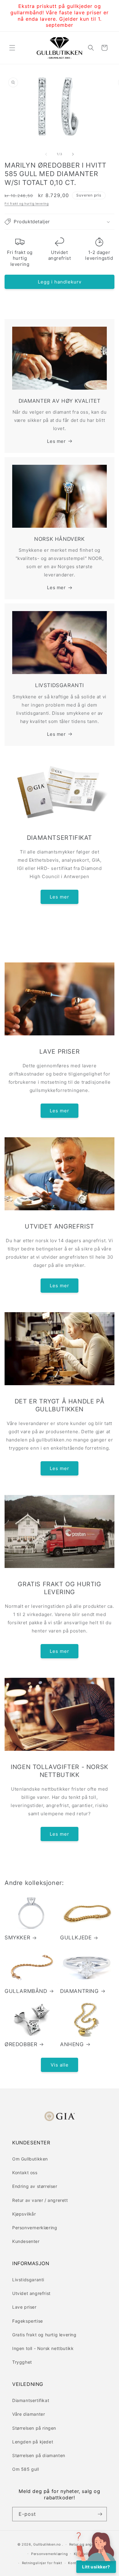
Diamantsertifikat (31, 2400)
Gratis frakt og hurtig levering (44, 2335)
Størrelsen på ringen (34, 2428)
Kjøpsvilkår (24, 2214)
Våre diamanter (29, 2414)
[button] (12, 48)
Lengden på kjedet (33, 2442)
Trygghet (22, 2362)
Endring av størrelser (35, 2186)
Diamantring (79, 1991)
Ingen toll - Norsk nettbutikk (43, 2348)
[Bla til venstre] (46, 154)
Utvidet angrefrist (31, 2293)
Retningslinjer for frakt (42, 2563)
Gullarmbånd (26, 1991)
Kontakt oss (25, 2173)
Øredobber (21, 2044)
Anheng (72, 2044)
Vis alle (60, 2065)
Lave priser (24, 2307)
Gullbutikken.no (47, 2544)
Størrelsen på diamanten (39, 2455)
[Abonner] (100, 2514)
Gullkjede (76, 1938)
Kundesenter (26, 2241)
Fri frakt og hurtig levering (27, 203)
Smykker (17, 1938)
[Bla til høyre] (73, 154)
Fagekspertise (28, 2321)
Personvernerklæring (35, 2228)
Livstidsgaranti (28, 2280)
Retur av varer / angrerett (40, 2200)
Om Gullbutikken (30, 2159)
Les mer (56, 441)
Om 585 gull (26, 2469)
